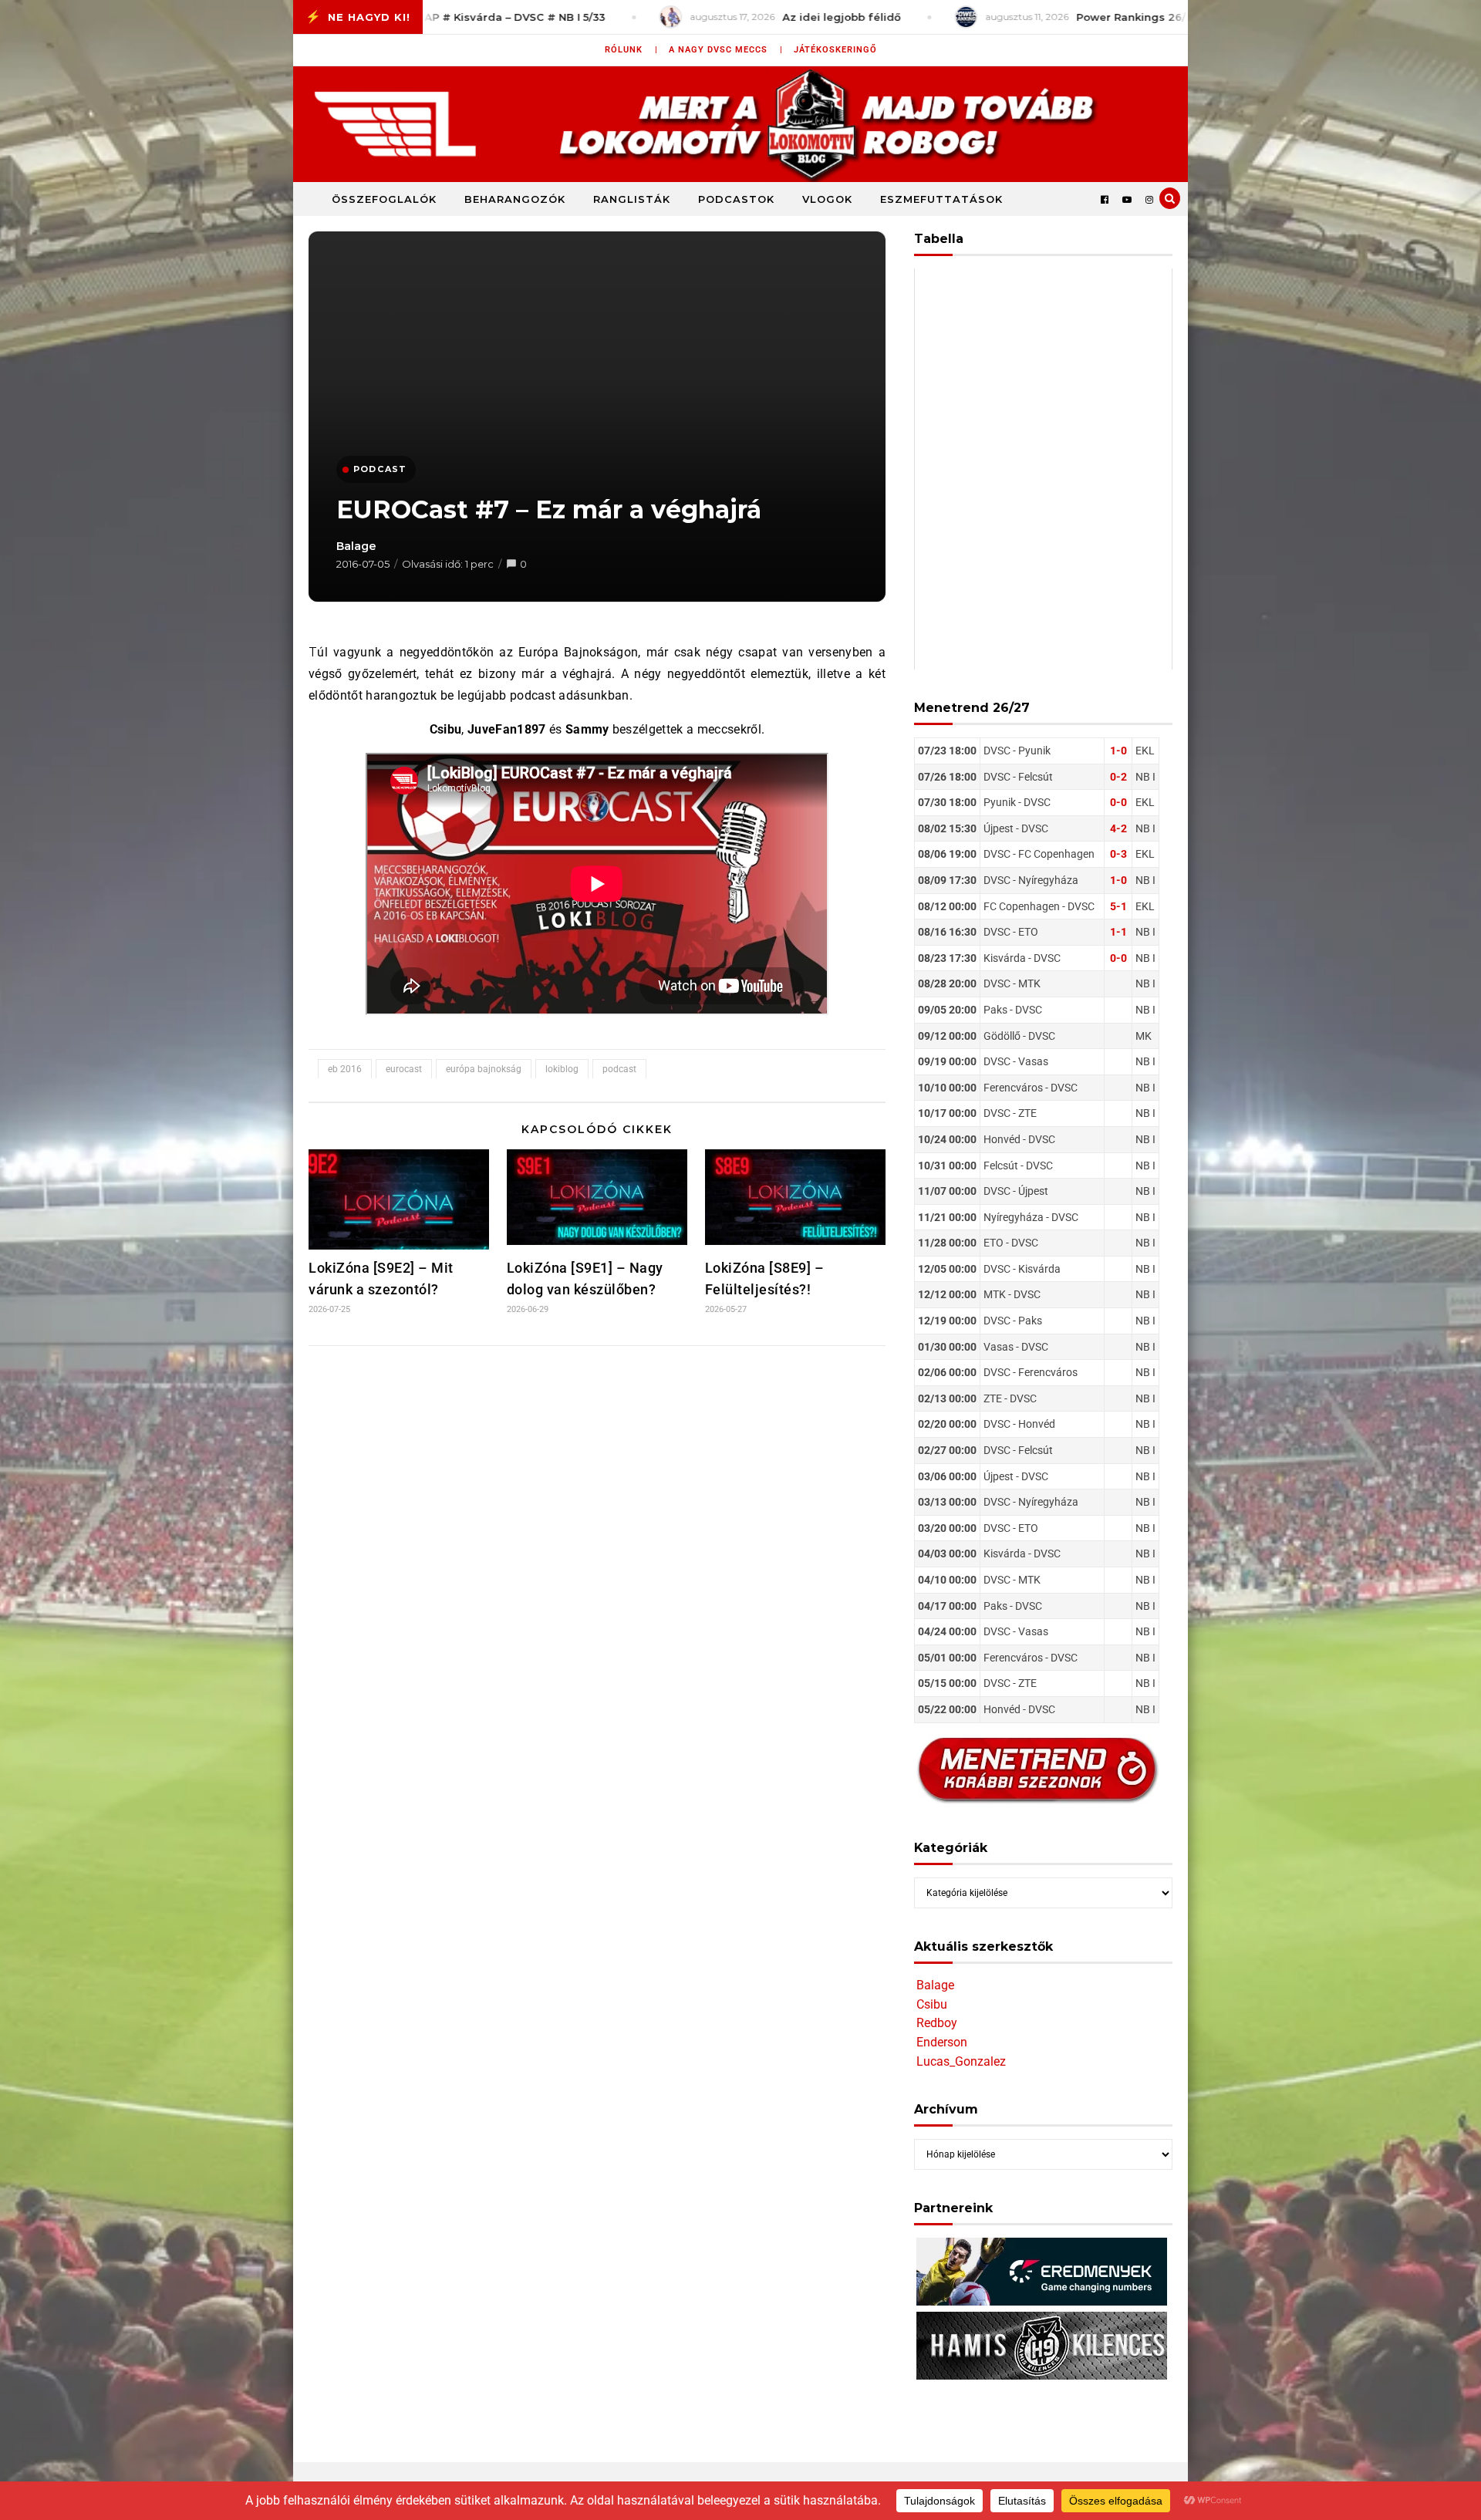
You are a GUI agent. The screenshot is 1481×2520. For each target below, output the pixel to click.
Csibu (932, 2004)
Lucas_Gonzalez (961, 2061)
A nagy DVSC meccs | (726, 50)
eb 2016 (345, 1069)
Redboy (937, 2023)
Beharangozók (515, 199)
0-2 (1118, 777)
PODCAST (380, 469)
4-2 (1118, 828)
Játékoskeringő (835, 50)
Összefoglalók (384, 199)
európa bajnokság (484, 1069)
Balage (356, 546)
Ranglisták (632, 199)
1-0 (1118, 751)
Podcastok (736, 199)
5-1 (1118, 906)
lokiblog (562, 1069)
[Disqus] (597, 1562)
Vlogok (827, 199)
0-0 (1118, 802)
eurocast (404, 1069)
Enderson (942, 2042)
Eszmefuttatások (941, 199)
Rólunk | (631, 50)
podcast (619, 1069)
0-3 (1118, 854)
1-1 (1118, 932)
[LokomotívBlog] (740, 124)
